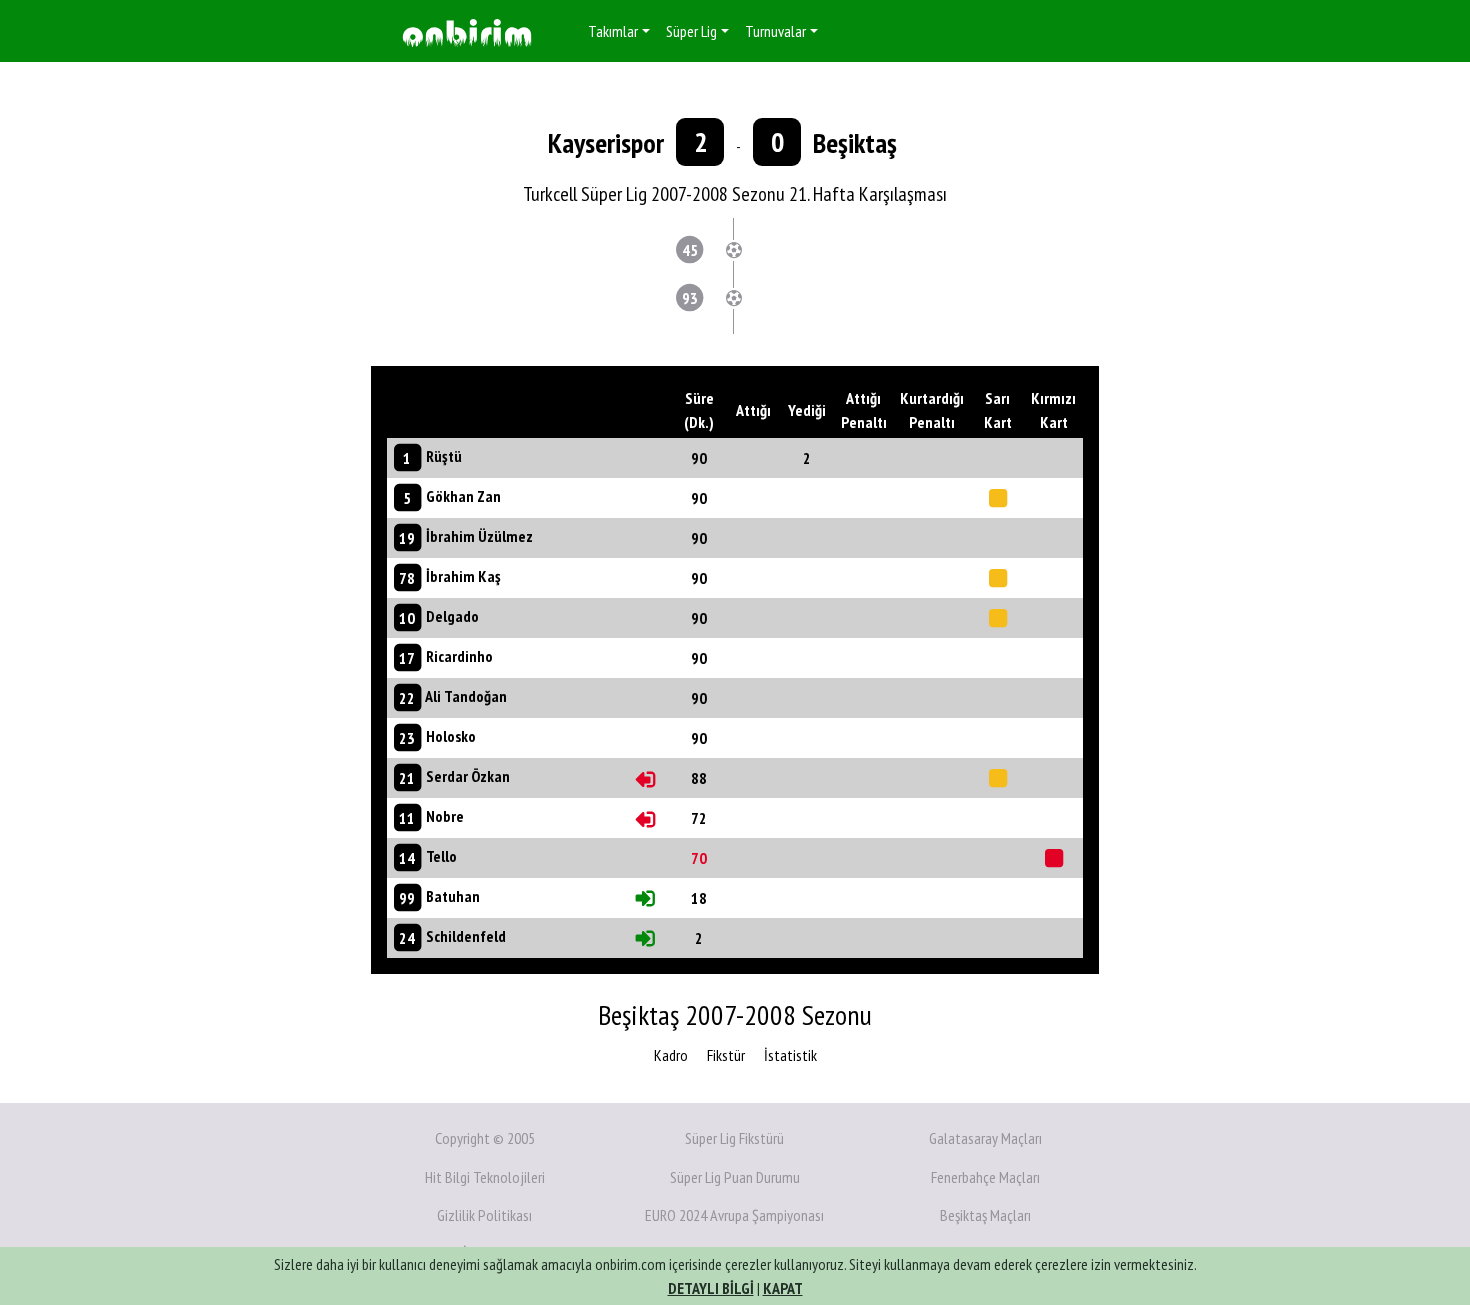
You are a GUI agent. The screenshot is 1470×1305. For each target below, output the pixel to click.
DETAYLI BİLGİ (711, 1288)
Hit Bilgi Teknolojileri (485, 1177)
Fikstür (726, 1055)
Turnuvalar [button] (775, 31)
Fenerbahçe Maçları (985, 1177)
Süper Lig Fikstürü (734, 1138)
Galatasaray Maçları (985, 1138)
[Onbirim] (467, 31)
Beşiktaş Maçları (985, 1215)
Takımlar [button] (613, 31)
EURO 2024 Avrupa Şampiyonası (734, 1215)
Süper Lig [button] (691, 31)
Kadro (671, 1055)
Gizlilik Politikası (484, 1215)
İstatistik (790, 1055)
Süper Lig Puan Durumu (735, 1177)
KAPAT (783, 1288)
